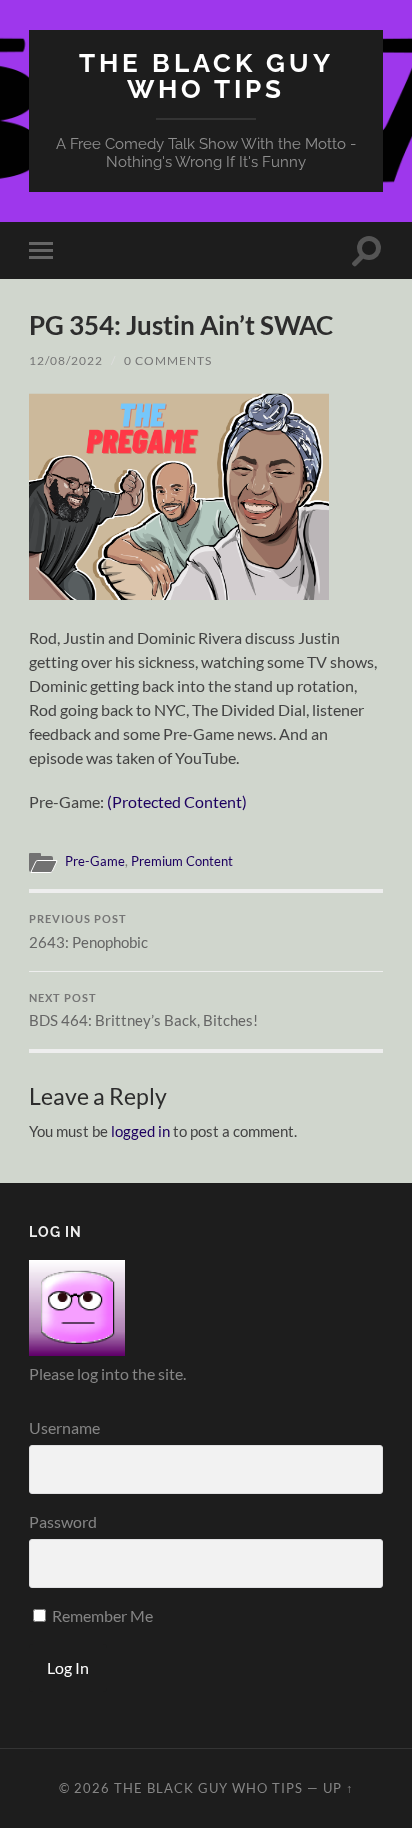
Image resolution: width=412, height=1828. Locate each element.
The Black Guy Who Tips (206, 75)
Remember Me (101, 1615)
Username (64, 1427)
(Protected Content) (177, 801)
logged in (140, 1131)
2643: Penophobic (88, 932)
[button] (179, 496)
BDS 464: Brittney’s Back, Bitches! (143, 1011)
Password (63, 1521)
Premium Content (182, 861)
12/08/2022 (66, 360)
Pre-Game (95, 861)
